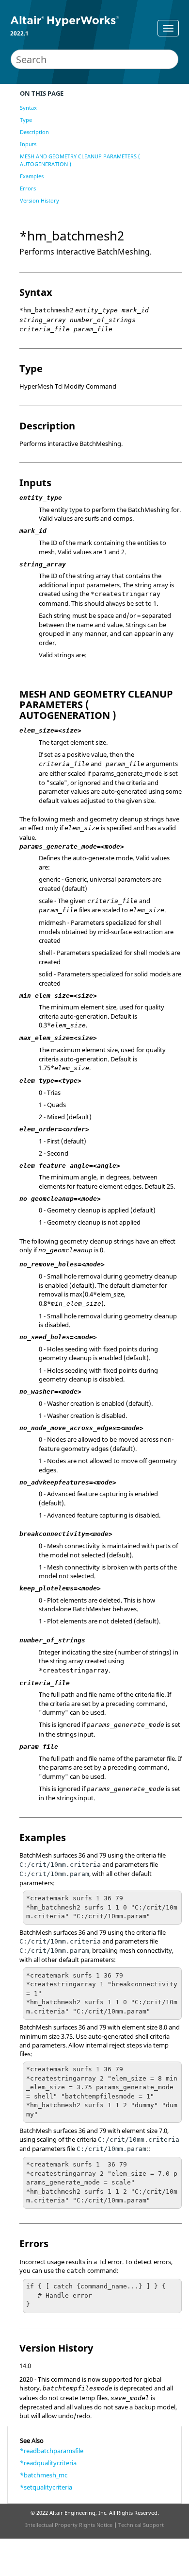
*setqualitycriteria (46, 2487)
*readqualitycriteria (48, 2463)
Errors (28, 188)
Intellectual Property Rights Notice (69, 2525)
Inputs (28, 144)
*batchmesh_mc (44, 2475)
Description (34, 132)
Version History (39, 200)
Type (26, 120)
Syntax (28, 108)
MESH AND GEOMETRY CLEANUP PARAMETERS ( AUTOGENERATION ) (80, 160)
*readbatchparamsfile (52, 2451)
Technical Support (141, 2525)
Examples (32, 176)
